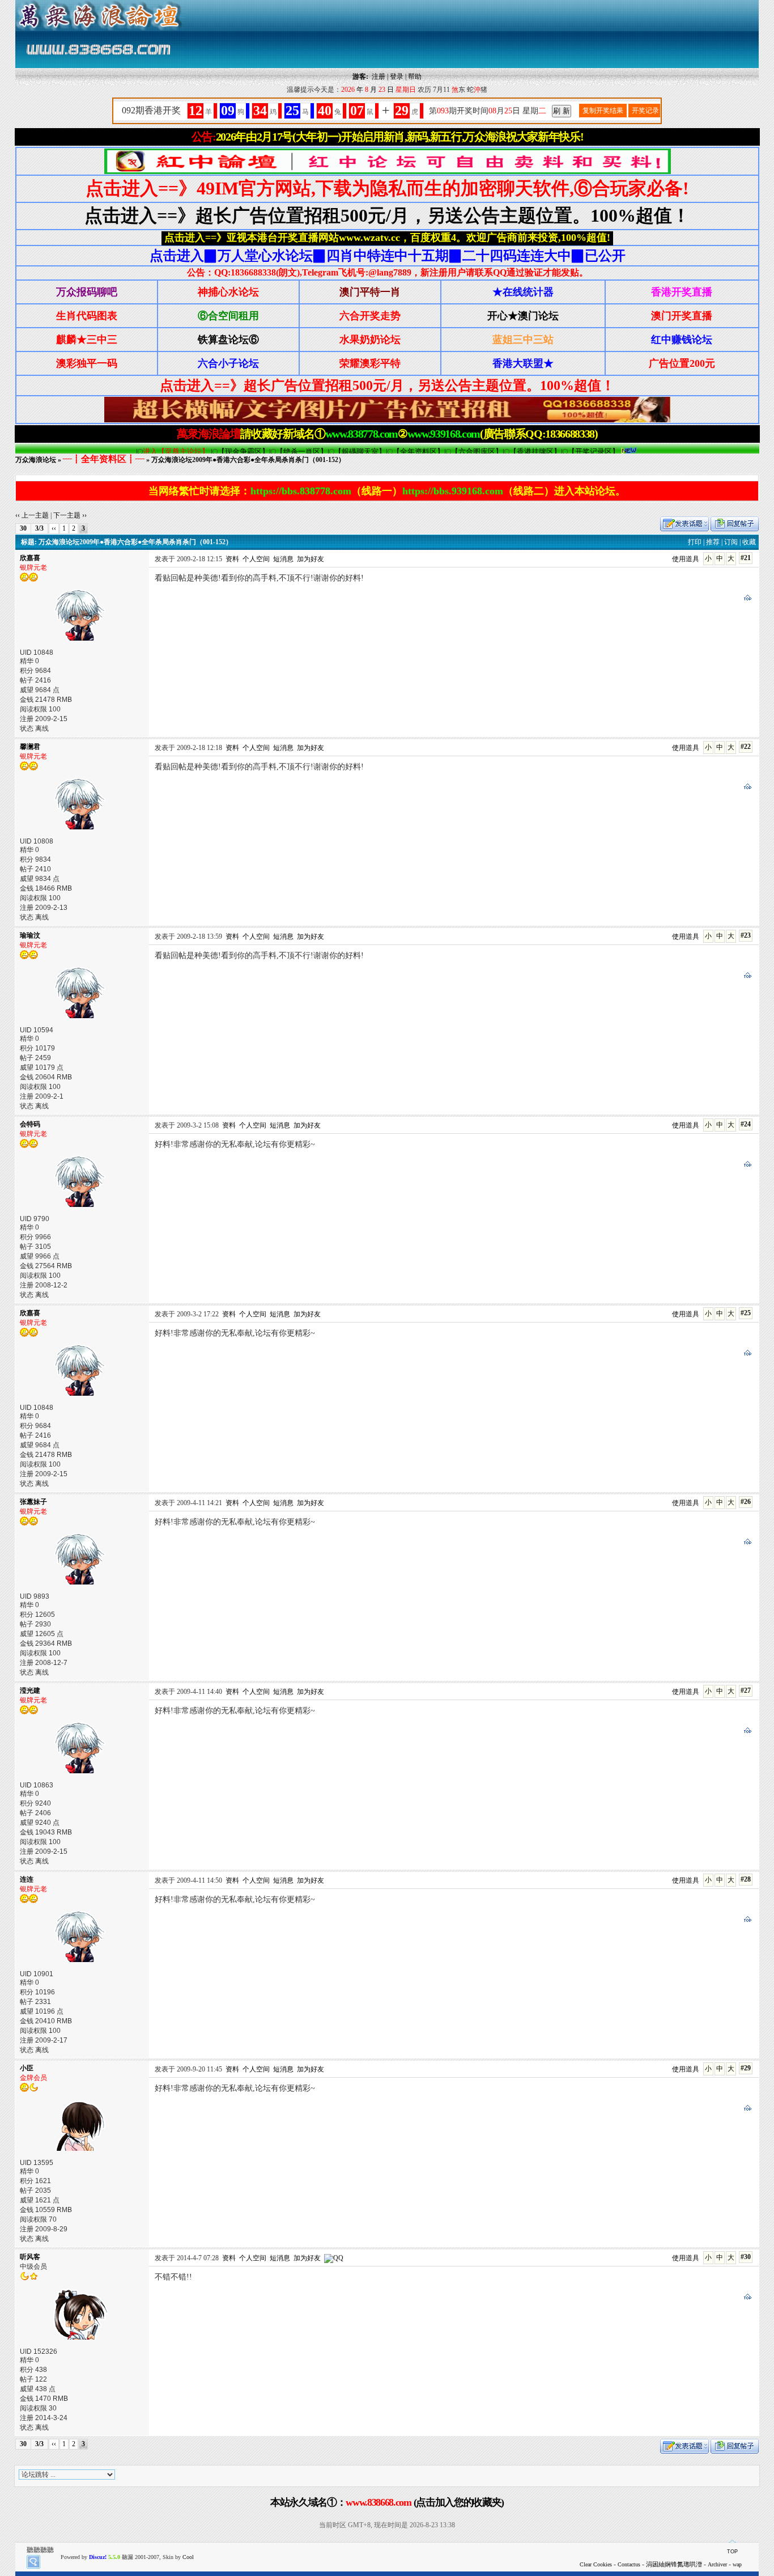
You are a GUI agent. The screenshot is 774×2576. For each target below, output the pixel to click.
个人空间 (256, 559)
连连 (27, 1879)
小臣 (27, 2068)
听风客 (30, 2257)
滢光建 (30, 1690)
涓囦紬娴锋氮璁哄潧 (674, 2564)
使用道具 (686, 559)
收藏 (749, 542)
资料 (232, 559)
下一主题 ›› (70, 515)
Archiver (717, 2564)
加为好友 (311, 559)
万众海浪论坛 (36, 460)
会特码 (30, 1124)
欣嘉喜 (30, 558)
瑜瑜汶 (30, 935)
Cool (188, 2557)
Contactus (629, 2564)
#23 (746, 935)
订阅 (731, 542)
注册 (379, 77)
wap (737, 2564)
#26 (746, 1502)
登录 (397, 77)
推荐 (713, 542)
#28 (746, 1879)
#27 (746, 1690)
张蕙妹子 (33, 1502)
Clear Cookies (596, 2564)
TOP (732, 2552)
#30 (746, 2257)
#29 (746, 2068)
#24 (746, 1124)
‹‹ (54, 528)
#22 (746, 747)
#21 (746, 558)
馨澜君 (30, 747)
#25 (746, 1313)
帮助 (415, 77)
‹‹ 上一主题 (32, 515)
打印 (695, 542)
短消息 (283, 559)
